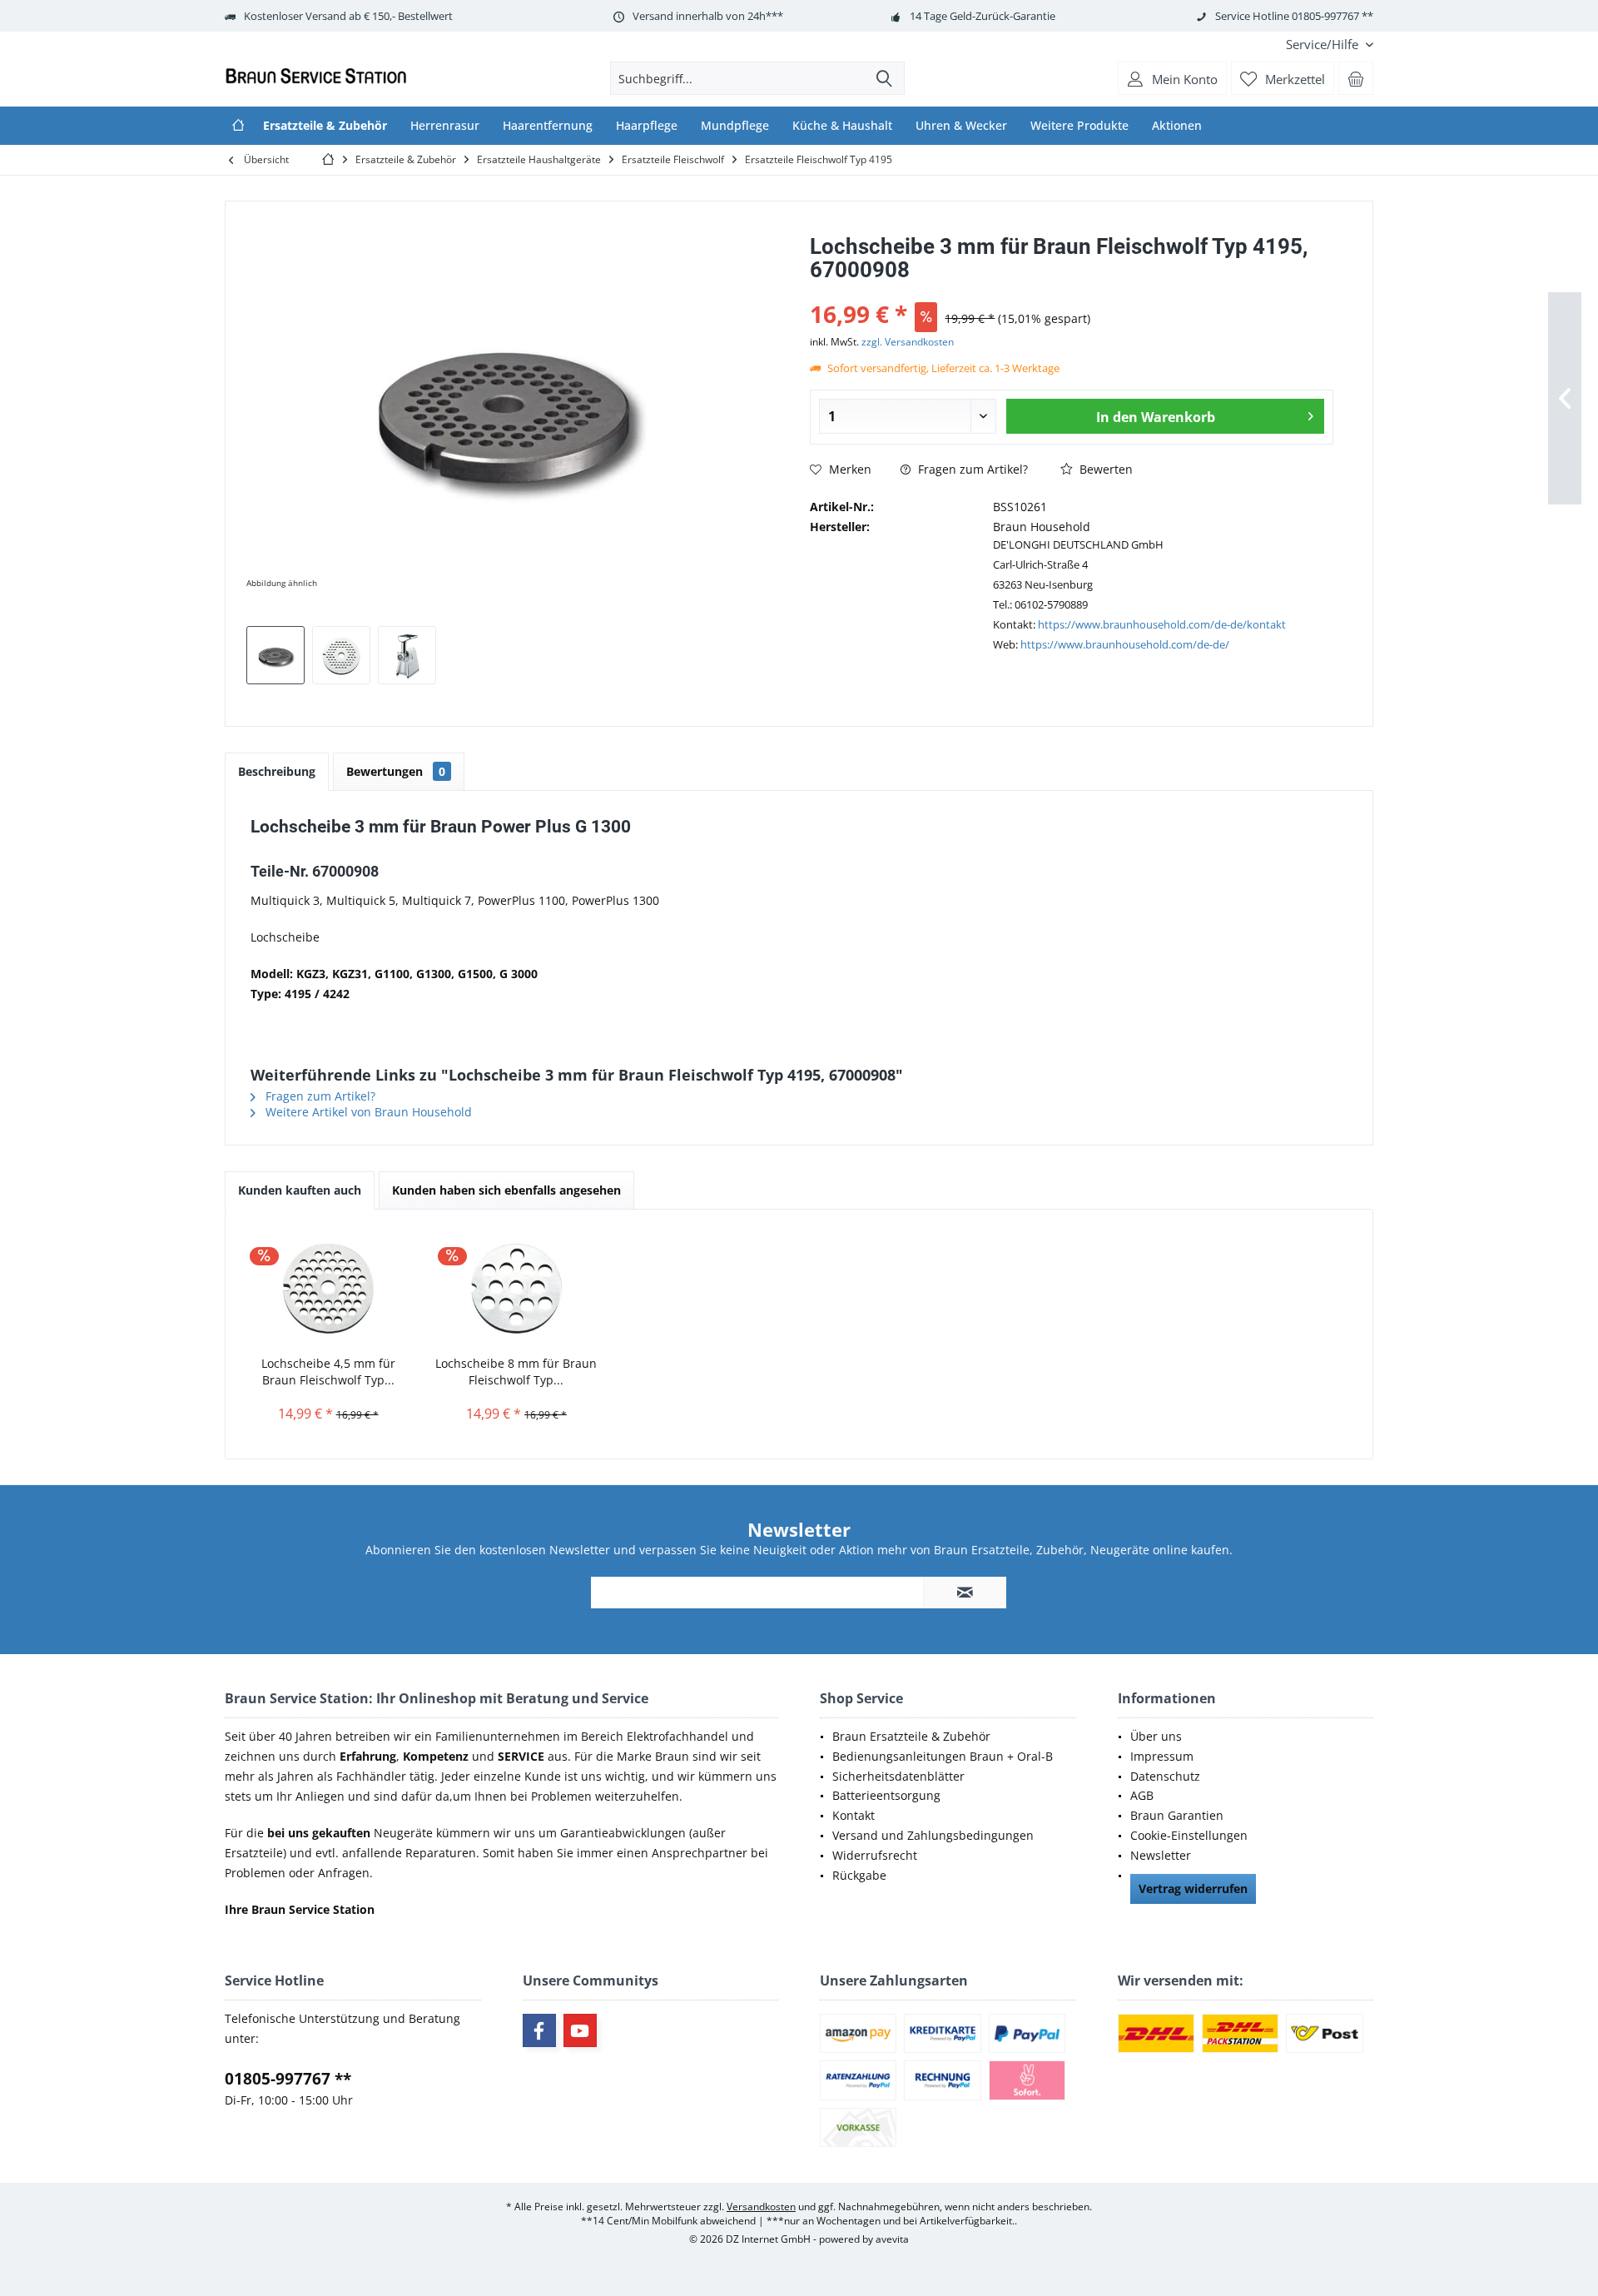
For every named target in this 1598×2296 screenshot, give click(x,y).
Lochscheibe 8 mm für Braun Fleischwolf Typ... (516, 1372)
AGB (1142, 1795)
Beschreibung (277, 771)
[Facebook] (539, 2030)
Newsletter (1161, 1855)
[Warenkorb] (1356, 78)
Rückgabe (859, 1875)
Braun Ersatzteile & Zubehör (911, 1736)
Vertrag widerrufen (1193, 1888)
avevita (892, 2239)
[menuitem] (1323, 45)
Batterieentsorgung (886, 1795)
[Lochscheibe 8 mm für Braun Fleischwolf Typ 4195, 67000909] (516, 1289)
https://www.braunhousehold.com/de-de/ (1125, 644)
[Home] (238, 126)
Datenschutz (1165, 1776)
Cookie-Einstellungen (1189, 1835)
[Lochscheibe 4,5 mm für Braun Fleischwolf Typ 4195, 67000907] (328, 1289)
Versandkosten (761, 2207)
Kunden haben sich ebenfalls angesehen (506, 1190)
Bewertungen (396, 771)
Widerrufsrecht (875, 1855)
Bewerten (1104, 469)
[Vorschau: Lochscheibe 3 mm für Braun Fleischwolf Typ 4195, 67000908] (275, 655)
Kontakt (854, 1815)
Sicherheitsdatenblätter (898, 1776)
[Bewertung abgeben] (1072, 292)
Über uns (1156, 1736)
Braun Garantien (1177, 1815)
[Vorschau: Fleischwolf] (407, 655)
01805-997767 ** (288, 2079)
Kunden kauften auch (300, 1190)
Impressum (1162, 1756)
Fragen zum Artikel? (971, 469)
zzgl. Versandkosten (908, 342)
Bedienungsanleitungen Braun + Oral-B (943, 1756)
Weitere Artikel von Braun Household (367, 1112)
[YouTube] (580, 2030)
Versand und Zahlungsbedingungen (933, 1835)
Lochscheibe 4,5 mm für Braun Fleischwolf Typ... (328, 1372)
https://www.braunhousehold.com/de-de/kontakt (1162, 624)
